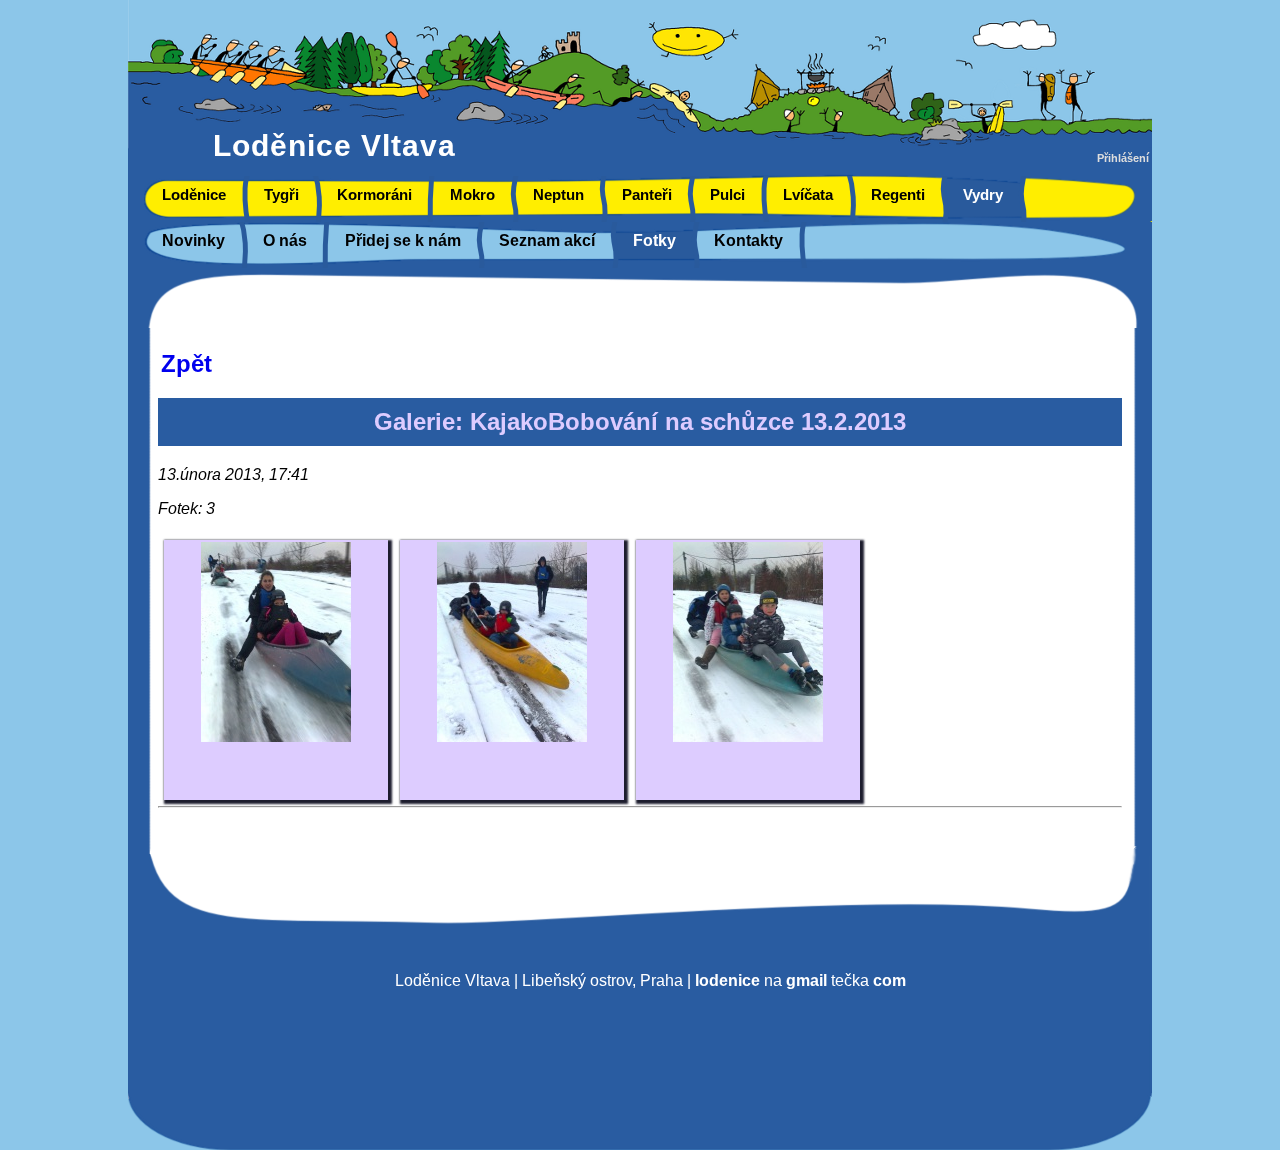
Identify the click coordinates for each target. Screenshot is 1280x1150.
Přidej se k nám (403, 240)
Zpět (186, 363)
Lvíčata (808, 194)
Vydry (983, 194)
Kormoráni (374, 194)
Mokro (472, 194)
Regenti (898, 194)
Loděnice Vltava (334, 145)
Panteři (647, 194)
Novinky (193, 240)
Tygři (281, 194)
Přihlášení (1123, 158)
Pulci (727, 194)
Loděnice (194, 194)
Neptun (558, 194)
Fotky (654, 240)
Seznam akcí (547, 240)
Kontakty (748, 240)
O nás (285, 240)
